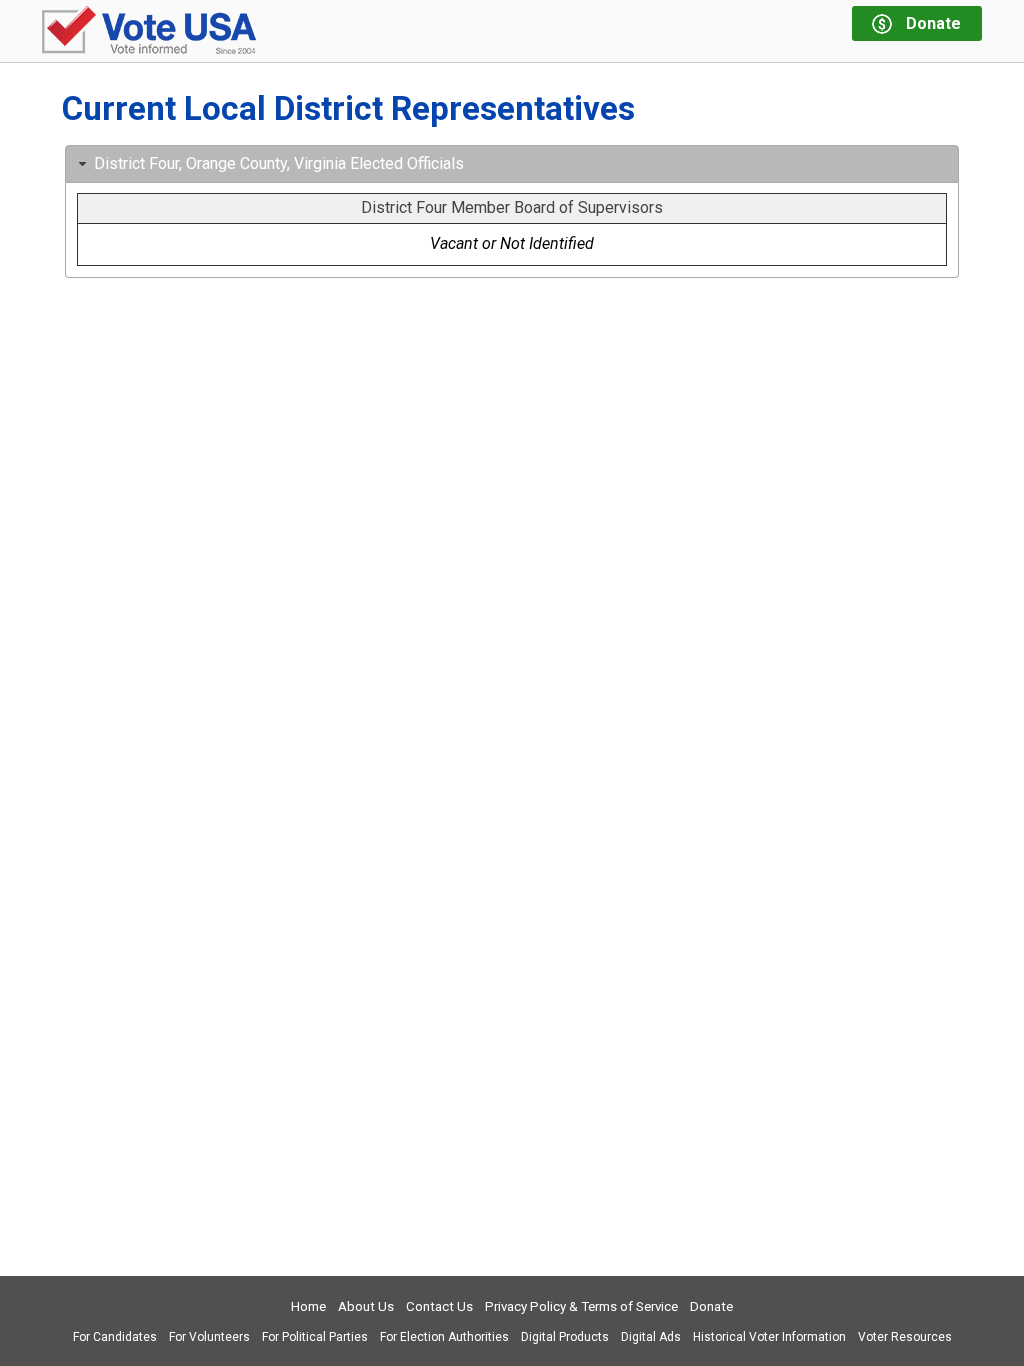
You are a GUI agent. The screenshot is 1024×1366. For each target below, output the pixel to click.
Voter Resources (905, 1337)
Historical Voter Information (769, 1337)
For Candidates (115, 1337)
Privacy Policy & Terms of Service (581, 1306)
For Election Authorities (444, 1337)
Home (308, 1306)
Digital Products (565, 1337)
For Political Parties (315, 1337)
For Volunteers (209, 1337)
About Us (366, 1306)
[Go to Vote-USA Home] (149, 31)
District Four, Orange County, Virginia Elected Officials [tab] (279, 163)
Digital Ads (651, 1337)
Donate (711, 1306)
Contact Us (439, 1306)
